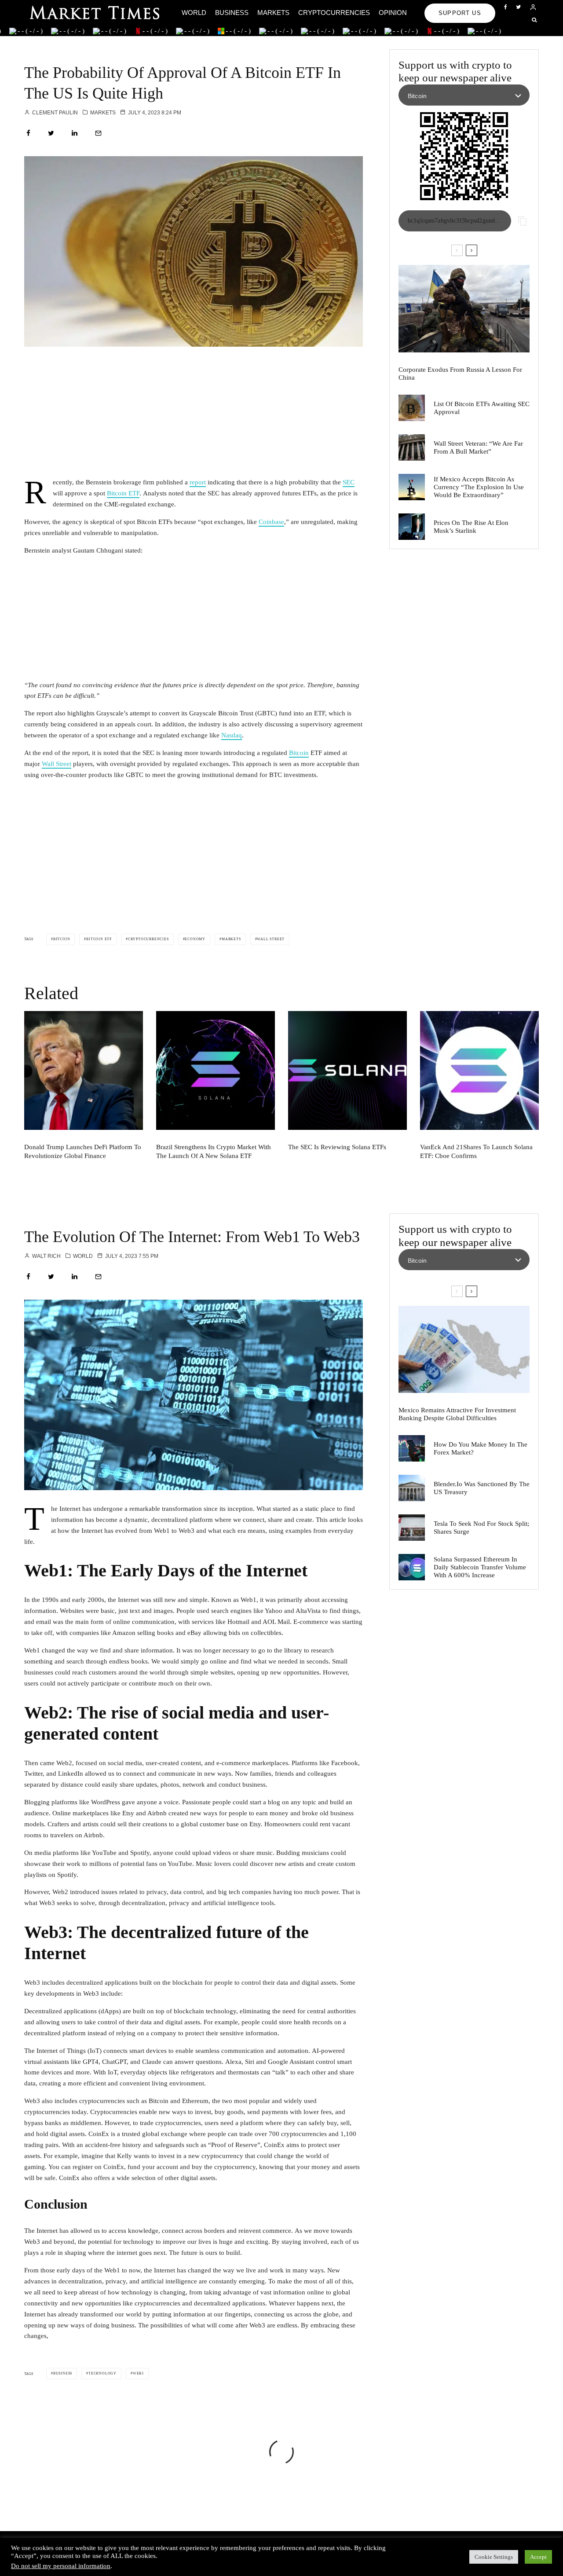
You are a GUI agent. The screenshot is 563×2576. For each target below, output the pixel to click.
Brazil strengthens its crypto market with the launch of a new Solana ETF (214, 1151)
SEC (349, 482)
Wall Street (57, 764)
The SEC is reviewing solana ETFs (337, 1147)
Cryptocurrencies (334, 13)
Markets (273, 13)
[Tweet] (51, 133)
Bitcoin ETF (123, 493)
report (198, 482)
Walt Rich (46, 1256)
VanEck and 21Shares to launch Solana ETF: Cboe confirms (476, 1151)
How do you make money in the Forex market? (481, 1448)
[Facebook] (506, 7)
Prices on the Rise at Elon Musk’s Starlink (471, 527)
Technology (102, 2373)
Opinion (393, 13)
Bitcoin (299, 753)
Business (232, 13)
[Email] (98, 133)
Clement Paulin (54, 113)
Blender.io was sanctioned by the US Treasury (482, 1488)
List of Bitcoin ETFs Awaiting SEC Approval (482, 408)
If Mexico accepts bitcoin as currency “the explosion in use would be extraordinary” (479, 487)
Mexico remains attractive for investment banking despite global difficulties (457, 1414)
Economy (195, 939)
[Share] (28, 133)
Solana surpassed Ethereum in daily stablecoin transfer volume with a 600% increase (480, 1567)
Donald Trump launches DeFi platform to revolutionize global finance (83, 1151)
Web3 (138, 2373)
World (194, 13)
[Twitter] (518, 7)
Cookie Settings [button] (494, 2557)
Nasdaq (232, 735)
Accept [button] (538, 2557)
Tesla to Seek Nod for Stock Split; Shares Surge (481, 1528)
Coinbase (271, 522)
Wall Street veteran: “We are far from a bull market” (478, 447)
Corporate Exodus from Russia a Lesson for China (460, 374)
